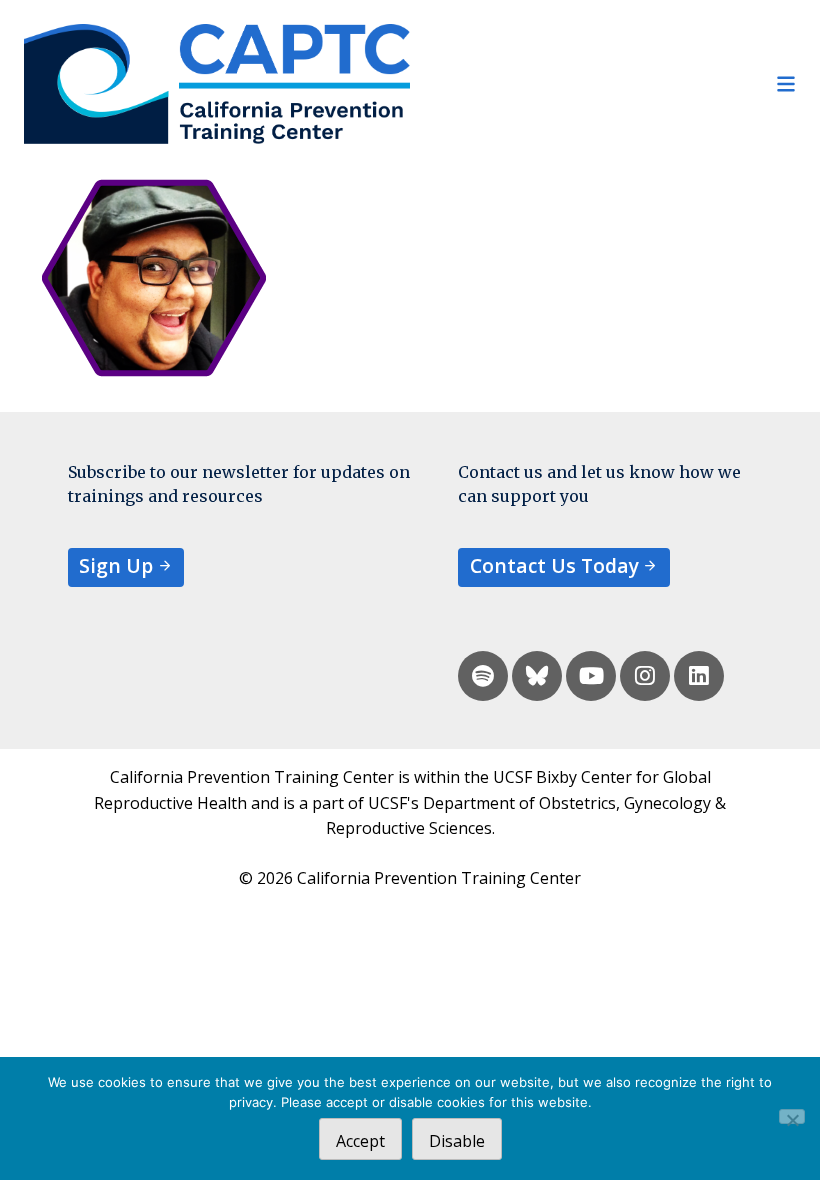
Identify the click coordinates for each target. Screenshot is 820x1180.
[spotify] (483, 676)
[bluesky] (537, 676)
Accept (360, 1141)
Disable (457, 1141)
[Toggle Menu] (603, 84)
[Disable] (792, 1116)
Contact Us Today (554, 565)
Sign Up (116, 565)
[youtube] (591, 676)
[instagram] (645, 676)
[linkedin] (699, 676)
